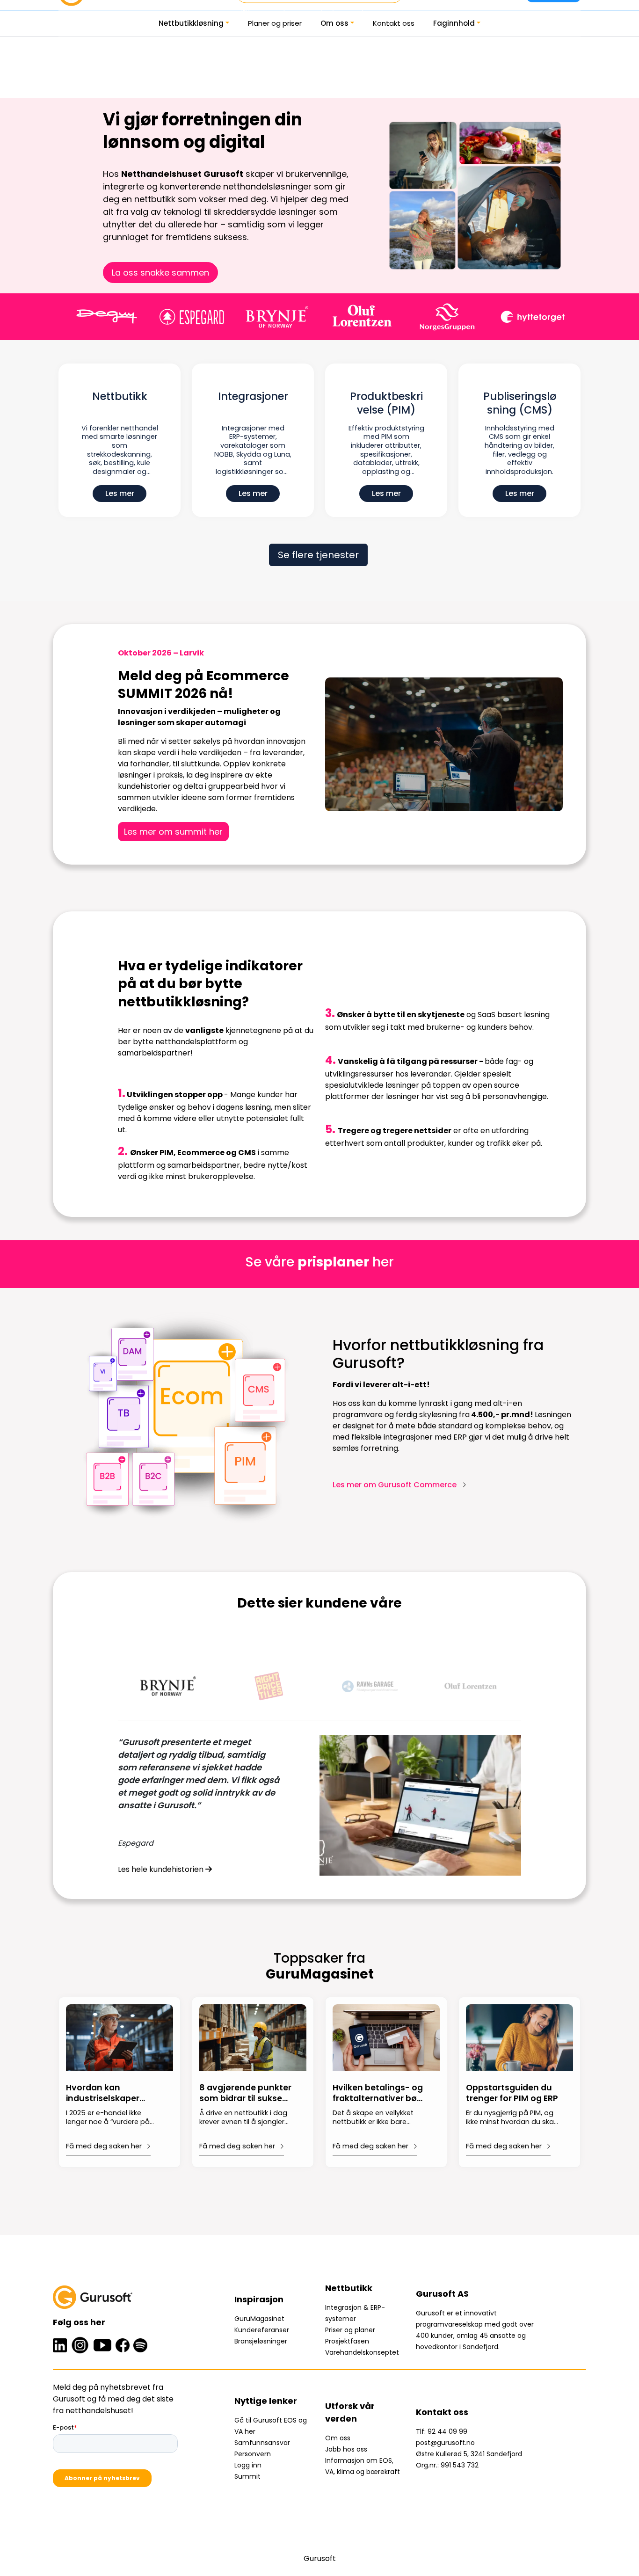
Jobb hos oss (346, 2449)
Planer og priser (275, 23)
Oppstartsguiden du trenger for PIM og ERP (512, 2093)
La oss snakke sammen (160, 273)
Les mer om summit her (173, 832)
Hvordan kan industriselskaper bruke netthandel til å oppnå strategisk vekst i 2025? (112, 2094)
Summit (247, 2476)
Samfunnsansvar (262, 2443)
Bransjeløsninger (261, 2341)
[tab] (168, 1686)
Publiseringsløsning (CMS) (520, 404)
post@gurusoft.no (445, 2443)
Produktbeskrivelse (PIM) (386, 404)
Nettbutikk (120, 397)
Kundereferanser (262, 2330)
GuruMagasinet (259, 2319)
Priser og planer (350, 2330)
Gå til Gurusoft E (261, 2420)
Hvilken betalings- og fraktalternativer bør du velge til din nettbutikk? (378, 2094)
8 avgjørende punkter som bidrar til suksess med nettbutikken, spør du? (245, 2094)
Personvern (253, 2454)
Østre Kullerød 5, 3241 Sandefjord (469, 2454)
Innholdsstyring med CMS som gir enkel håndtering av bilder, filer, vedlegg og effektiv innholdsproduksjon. (519, 450)
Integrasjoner (253, 397)
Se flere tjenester (318, 555)
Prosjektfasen (347, 2341)
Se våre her (319, 1262)
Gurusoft (320, 2558)
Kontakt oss (394, 23)
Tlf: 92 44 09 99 (442, 2431)
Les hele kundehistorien (162, 1869)
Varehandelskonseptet (362, 2352)
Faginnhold (454, 23)
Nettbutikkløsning (191, 23)
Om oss (334, 23)
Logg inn (248, 2465)
